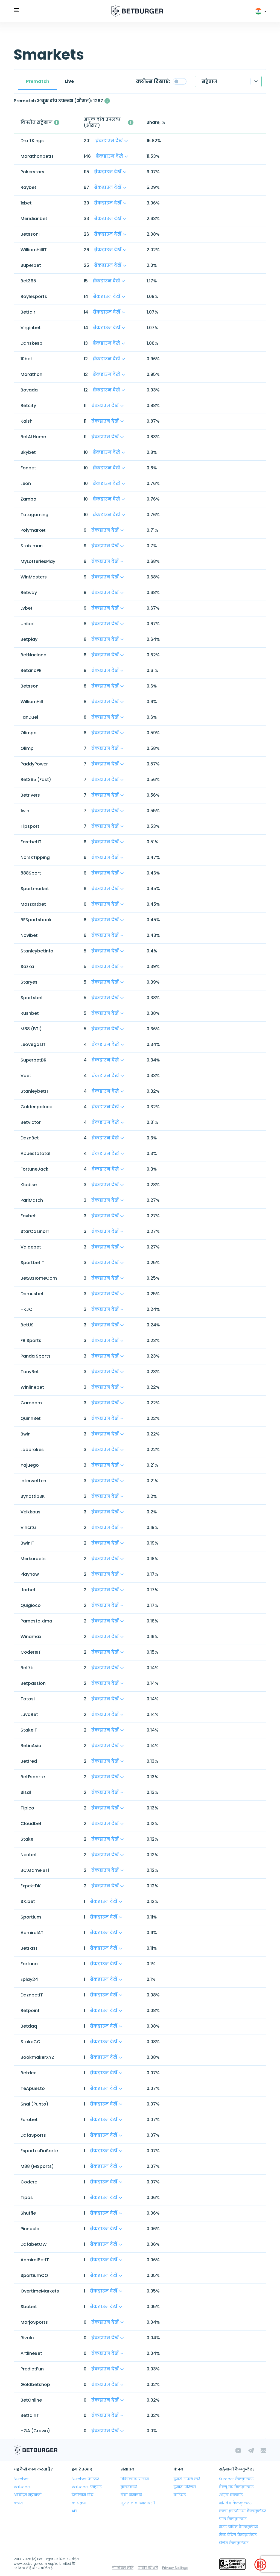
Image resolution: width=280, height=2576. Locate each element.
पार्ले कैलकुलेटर (233, 2519)
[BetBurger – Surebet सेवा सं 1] (137, 11)
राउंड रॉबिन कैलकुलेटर (239, 2527)
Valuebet (22, 2487)
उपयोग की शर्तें (148, 2568)
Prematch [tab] (38, 81)
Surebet (21, 2479)
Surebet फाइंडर (85, 2479)
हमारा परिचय (185, 2487)
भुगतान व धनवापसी (138, 2503)
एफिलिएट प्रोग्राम (135, 2479)
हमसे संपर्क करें (187, 2479)
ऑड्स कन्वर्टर (231, 2495)
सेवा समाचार (131, 2495)
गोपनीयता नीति (123, 2568)
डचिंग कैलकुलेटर (234, 2543)
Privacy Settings (175, 2568)
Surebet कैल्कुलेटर (236, 2479)
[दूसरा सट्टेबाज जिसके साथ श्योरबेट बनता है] (57, 122)
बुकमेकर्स (129, 2487)
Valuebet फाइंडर (87, 2487)
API (74, 2511)
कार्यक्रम (79, 2503)
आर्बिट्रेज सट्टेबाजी (28, 2495)
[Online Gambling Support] (232, 2565)
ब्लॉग (18, 2503)
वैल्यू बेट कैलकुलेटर (236, 2487)
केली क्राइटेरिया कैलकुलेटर (243, 2511)
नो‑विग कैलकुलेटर (235, 2503)
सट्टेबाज (209, 81)
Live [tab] (69, 81)
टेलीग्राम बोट (82, 2495)
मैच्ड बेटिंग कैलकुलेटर (238, 2535)
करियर (180, 2495)
